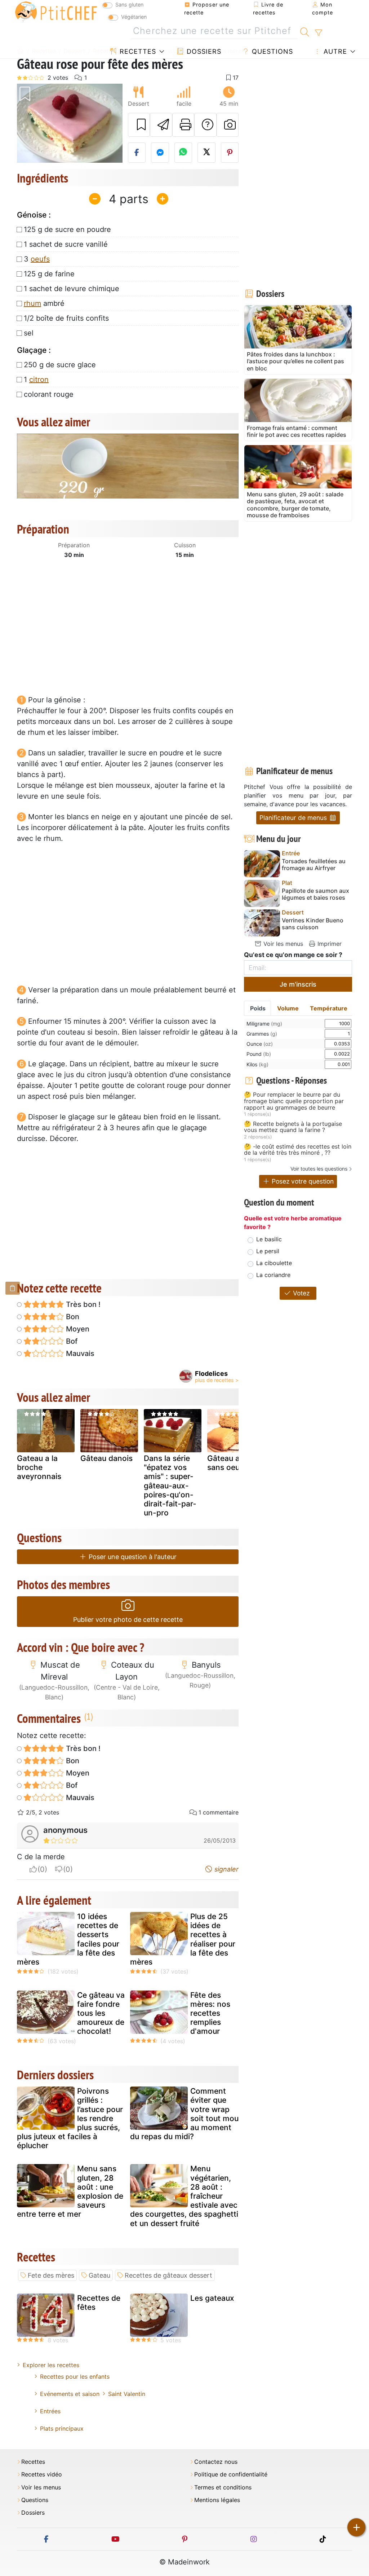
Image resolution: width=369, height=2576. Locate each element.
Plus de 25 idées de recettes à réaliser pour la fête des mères (183, 1939)
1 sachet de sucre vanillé (66, 244)
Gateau (99, 2275)
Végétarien (134, 17)
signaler (226, 1869)
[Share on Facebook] (137, 153)
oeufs (40, 259)
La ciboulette (274, 1263)
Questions (271, 51)
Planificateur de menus (294, 818)
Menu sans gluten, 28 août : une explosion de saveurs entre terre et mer (70, 2191)
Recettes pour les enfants (75, 2377)
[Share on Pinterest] (230, 153)
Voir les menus (282, 944)
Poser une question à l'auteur (132, 1557)
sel (29, 333)
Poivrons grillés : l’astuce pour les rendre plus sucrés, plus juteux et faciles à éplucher (70, 2118)
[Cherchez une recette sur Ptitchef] (305, 31)
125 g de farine (49, 274)
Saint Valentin (127, 2394)
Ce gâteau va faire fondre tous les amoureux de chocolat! (101, 2013)
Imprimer (329, 944)
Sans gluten (129, 5)
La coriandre (273, 1275)
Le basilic (269, 1239)
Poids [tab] (258, 1008)
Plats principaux (62, 2428)
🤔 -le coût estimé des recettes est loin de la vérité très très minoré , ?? (298, 1150)
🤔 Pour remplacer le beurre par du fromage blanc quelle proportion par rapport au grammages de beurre (294, 1101)
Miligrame (264, 1024)
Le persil (268, 1251)
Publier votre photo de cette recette (128, 1620)
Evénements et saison (70, 2394)
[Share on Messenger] (160, 153)
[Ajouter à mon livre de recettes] (139, 125)
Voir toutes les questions (319, 1169)
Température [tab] (329, 1008)
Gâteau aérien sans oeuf (232, 1463)
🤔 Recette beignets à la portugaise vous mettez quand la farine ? (293, 1127)
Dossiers (203, 51)
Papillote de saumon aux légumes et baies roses (315, 894)
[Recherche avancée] (318, 33)
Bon (72, 1317)
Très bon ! (82, 1304)
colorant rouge (49, 394)
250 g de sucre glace (60, 365)
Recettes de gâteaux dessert (168, 2275)
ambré (44, 303)
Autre (334, 51)
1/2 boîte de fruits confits (66, 318)
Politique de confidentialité (231, 2474)
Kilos (257, 1064)
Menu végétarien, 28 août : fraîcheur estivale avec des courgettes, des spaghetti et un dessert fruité (184, 2196)
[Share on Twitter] (206, 153)
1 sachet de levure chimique (72, 289)
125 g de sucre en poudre (67, 229)
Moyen (77, 1329)
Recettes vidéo (42, 2474)
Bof (71, 1341)
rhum (32, 303)
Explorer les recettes (51, 2365)
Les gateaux (212, 2298)
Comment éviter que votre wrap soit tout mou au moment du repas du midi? (184, 2114)
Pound (259, 1054)
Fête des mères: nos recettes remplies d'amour (210, 2013)
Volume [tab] (288, 1008)
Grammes (262, 1034)
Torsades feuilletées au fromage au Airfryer (314, 865)
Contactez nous (216, 2462)
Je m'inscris (298, 984)
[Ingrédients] (13, 1288)
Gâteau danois (106, 1458)
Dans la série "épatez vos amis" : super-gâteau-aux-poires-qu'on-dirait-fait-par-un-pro (170, 1486)
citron (39, 379)
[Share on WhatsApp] (183, 153)
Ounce (260, 1044)
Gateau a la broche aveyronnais (39, 1467)
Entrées (50, 2411)
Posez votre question (302, 1181)
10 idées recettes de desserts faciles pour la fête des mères (68, 1939)
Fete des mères (51, 2275)
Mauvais (79, 1353)
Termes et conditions (223, 2487)
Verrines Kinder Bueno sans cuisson (313, 924)
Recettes (137, 51)
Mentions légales (217, 2500)
